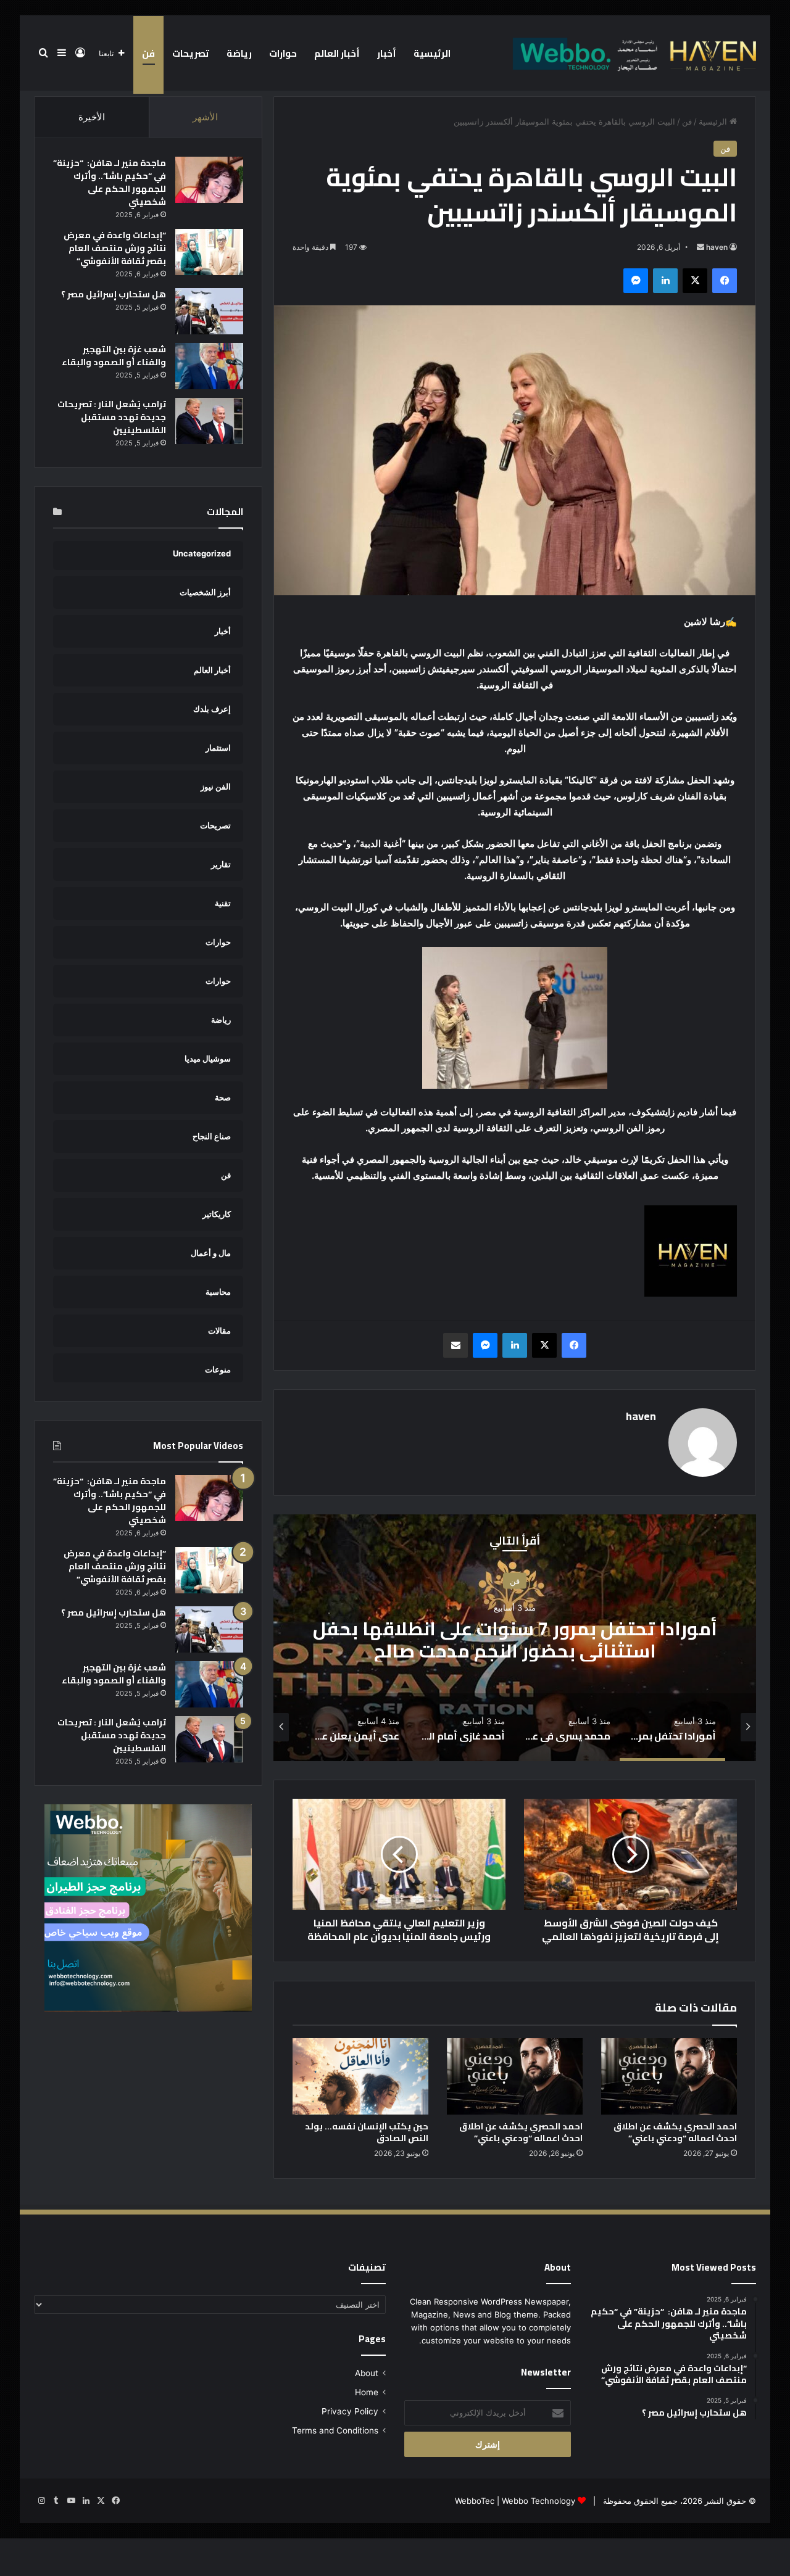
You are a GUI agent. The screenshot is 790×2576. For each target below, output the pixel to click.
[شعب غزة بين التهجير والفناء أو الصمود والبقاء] (209, 366)
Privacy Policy (350, 2411)
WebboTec (475, 2501)
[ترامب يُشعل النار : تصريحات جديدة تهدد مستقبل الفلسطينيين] (209, 421)
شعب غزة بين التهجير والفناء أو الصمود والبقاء (114, 356)
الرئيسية (432, 53)
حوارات (283, 53)
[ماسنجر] (636, 281)
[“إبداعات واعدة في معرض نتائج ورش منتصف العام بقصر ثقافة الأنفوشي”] (209, 252)
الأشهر (205, 117)
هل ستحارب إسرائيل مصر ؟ (114, 294)
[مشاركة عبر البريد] (455, 1345)
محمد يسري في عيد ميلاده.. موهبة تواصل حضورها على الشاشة (515, 1640)
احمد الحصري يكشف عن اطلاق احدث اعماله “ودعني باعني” (675, 2132)
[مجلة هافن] (633, 53)
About (367, 2373)
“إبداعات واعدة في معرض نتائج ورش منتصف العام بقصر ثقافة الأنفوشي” (115, 248)
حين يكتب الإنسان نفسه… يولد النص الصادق (367, 2132)
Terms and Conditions (335, 2430)
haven (717, 247)
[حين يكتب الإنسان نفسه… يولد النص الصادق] (360, 2076)
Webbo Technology (538, 2501)
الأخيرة (92, 117)
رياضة (239, 53)
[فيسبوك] (725, 281)
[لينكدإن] (665, 281)
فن (148, 53)
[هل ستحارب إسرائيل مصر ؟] (209, 311)
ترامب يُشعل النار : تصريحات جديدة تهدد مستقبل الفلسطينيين (112, 417)
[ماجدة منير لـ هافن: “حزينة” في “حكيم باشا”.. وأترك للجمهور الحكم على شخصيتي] (209, 180)
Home (367, 2392)
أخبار (387, 53)
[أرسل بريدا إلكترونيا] (701, 247)
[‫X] (695, 281)
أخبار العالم (337, 53)
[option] (515, 1638)
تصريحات (191, 53)
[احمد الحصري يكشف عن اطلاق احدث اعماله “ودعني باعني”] (669, 2076)
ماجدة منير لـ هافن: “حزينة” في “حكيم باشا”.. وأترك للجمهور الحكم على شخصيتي (110, 182)
